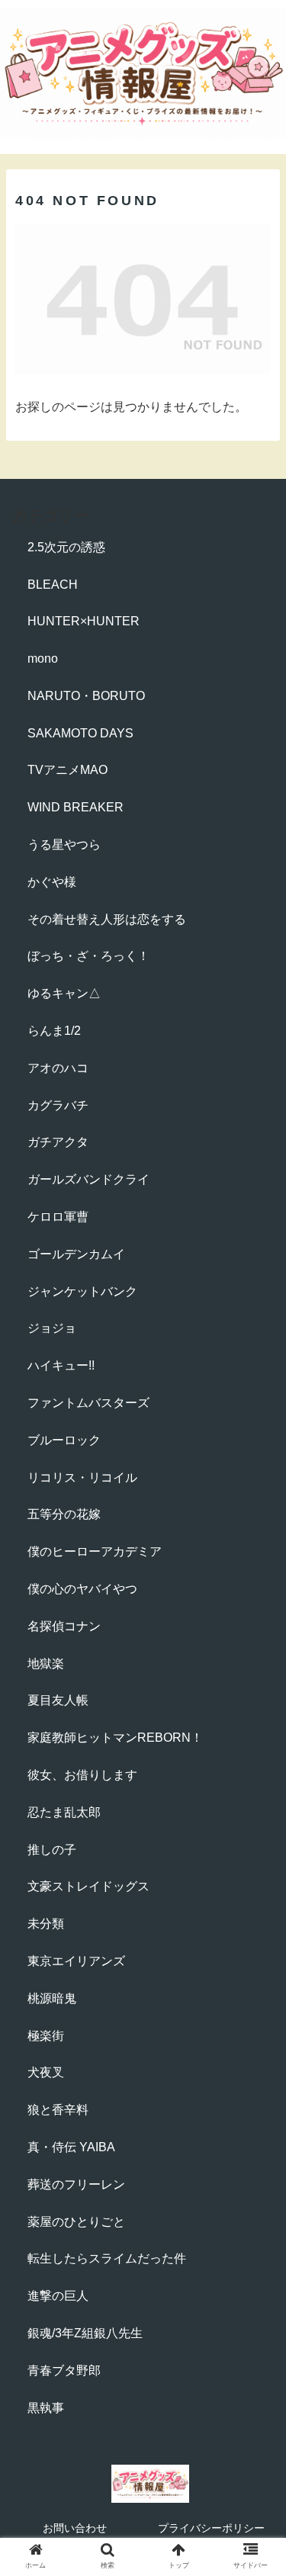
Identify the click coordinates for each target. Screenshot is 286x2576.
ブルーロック (64, 1440)
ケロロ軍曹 (58, 1217)
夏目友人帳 (58, 1700)
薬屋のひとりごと (76, 2222)
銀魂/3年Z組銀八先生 (85, 2333)
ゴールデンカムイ (76, 1254)
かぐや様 (52, 882)
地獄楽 (46, 1664)
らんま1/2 (54, 1031)
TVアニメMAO (67, 770)
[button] (256, 1740)
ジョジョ (52, 1328)
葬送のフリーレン (76, 2184)
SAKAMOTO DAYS (80, 733)
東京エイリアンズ (76, 1961)
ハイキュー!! (61, 1365)
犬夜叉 (46, 2072)
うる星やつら (64, 845)
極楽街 (46, 2036)
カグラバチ (58, 1105)
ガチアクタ (58, 1142)
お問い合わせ (75, 2528)
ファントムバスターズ (88, 1403)
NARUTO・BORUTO (86, 696)
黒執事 (46, 2408)
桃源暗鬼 (52, 1998)
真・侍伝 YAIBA (71, 2147)
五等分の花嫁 (64, 1514)
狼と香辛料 (58, 2110)
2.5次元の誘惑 (66, 547)
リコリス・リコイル (82, 1478)
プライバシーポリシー (211, 2528)
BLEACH (53, 585)
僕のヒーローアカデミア (95, 1551)
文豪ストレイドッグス (88, 1886)
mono (43, 658)
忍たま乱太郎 (64, 1812)
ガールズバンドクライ (88, 1179)
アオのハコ (58, 1068)
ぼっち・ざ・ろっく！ (88, 956)
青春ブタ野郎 (64, 2370)
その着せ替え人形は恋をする (107, 919)
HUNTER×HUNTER (84, 621)
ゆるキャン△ (64, 993)
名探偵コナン (64, 1626)
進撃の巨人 (58, 2296)
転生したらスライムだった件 (107, 2258)
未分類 (46, 1924)
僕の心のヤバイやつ (82, 1589)
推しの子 (52, 1850)
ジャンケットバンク (82, 1291)
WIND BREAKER (76, 807)
